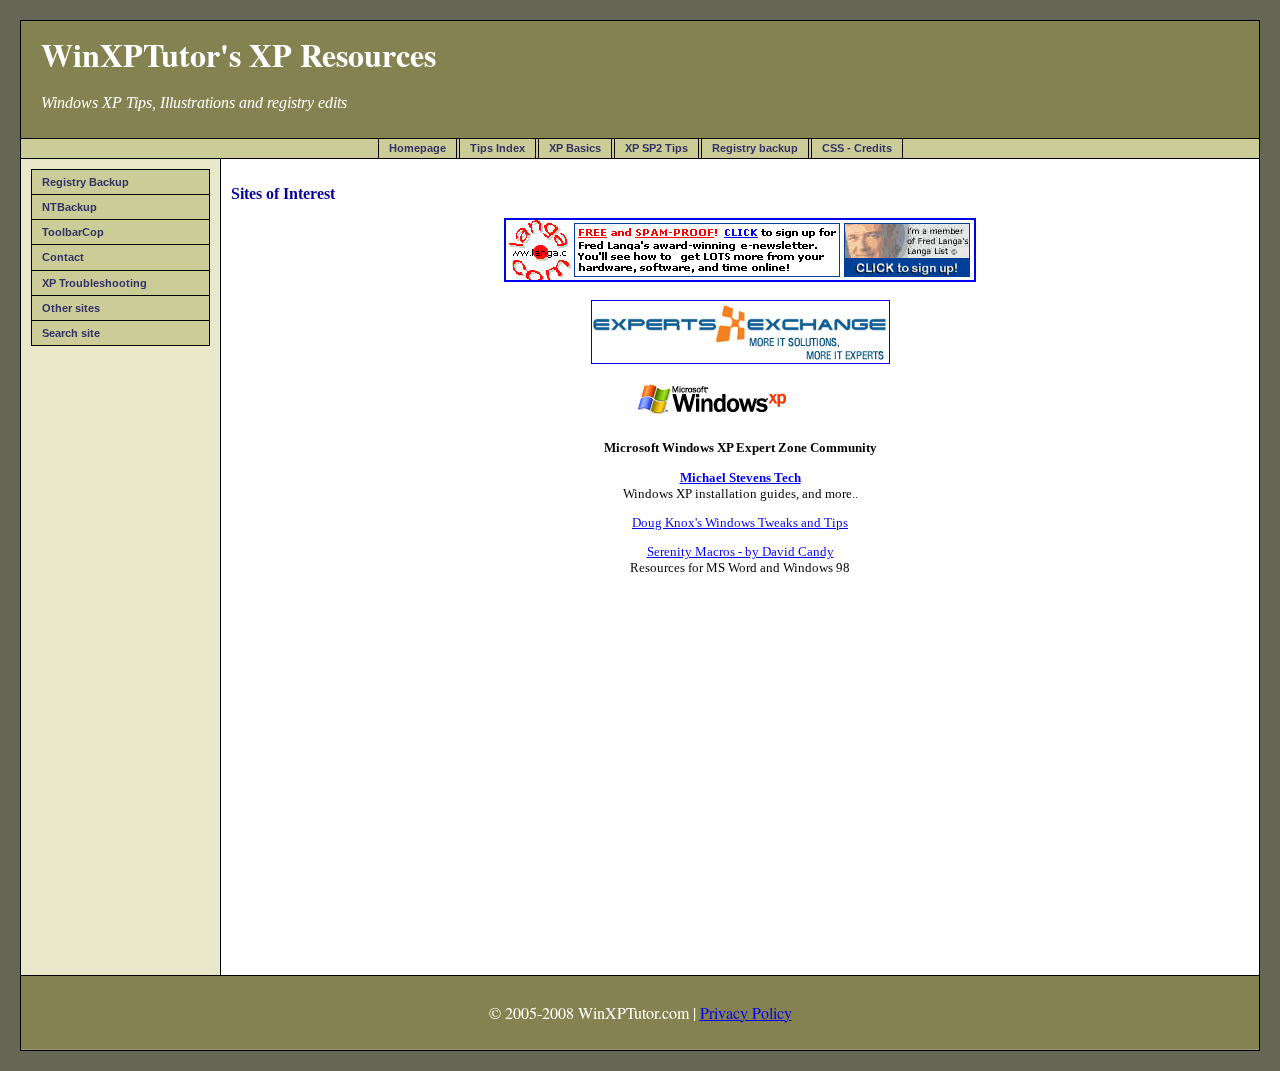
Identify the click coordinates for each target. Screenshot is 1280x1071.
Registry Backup (85, 182)
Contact (63, 257)
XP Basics (575, 148)
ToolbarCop (73, 232)
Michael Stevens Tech (740, 477)
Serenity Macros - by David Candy (740, 551)
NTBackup (69, 207)
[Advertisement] (121, 654)
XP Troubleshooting (94, 283)
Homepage (417, 148)
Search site (71, 333)
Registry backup (755, 148)
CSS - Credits (857, 148)
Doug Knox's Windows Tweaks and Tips (740, 522)
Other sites (71, 308)
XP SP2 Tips (656, 148)
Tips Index (497, 148)
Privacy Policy (746, 1012)
